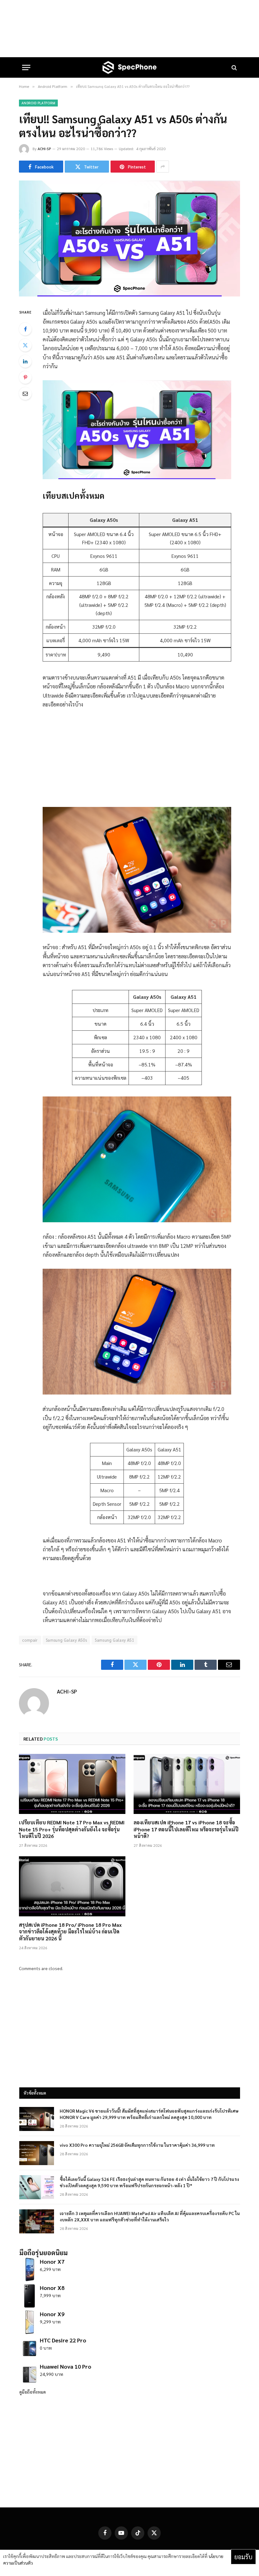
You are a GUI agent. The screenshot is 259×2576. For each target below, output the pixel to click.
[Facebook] (25, 329)
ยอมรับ (243, 2557)
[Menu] (26, 67)
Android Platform (38, 103)
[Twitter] (25, 345)
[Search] (234, 67)
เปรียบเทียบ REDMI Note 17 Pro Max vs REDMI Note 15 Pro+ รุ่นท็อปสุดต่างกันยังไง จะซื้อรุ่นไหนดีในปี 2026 (72, 1829)
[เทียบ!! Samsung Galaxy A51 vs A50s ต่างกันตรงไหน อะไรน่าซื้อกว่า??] (129, 295)
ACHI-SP (44, 149)
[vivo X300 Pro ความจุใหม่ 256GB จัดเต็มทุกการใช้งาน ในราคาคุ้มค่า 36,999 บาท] (37, 2153)
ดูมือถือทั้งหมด (33, 2392)
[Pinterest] (25, 377)
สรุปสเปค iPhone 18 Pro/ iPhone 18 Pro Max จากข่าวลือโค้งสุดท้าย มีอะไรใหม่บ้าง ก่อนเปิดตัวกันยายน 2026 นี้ (70, 1932)
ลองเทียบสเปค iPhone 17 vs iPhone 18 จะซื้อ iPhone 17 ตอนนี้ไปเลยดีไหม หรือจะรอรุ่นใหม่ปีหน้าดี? (186, 1829)
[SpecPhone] (129, 67)
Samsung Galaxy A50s (66, 1640)
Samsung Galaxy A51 (114, 1640)
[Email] (25, 394)
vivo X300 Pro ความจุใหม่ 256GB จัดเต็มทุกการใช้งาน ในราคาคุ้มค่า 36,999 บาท (137, 2145)
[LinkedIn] (25, 361)
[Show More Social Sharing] (163, 167)
